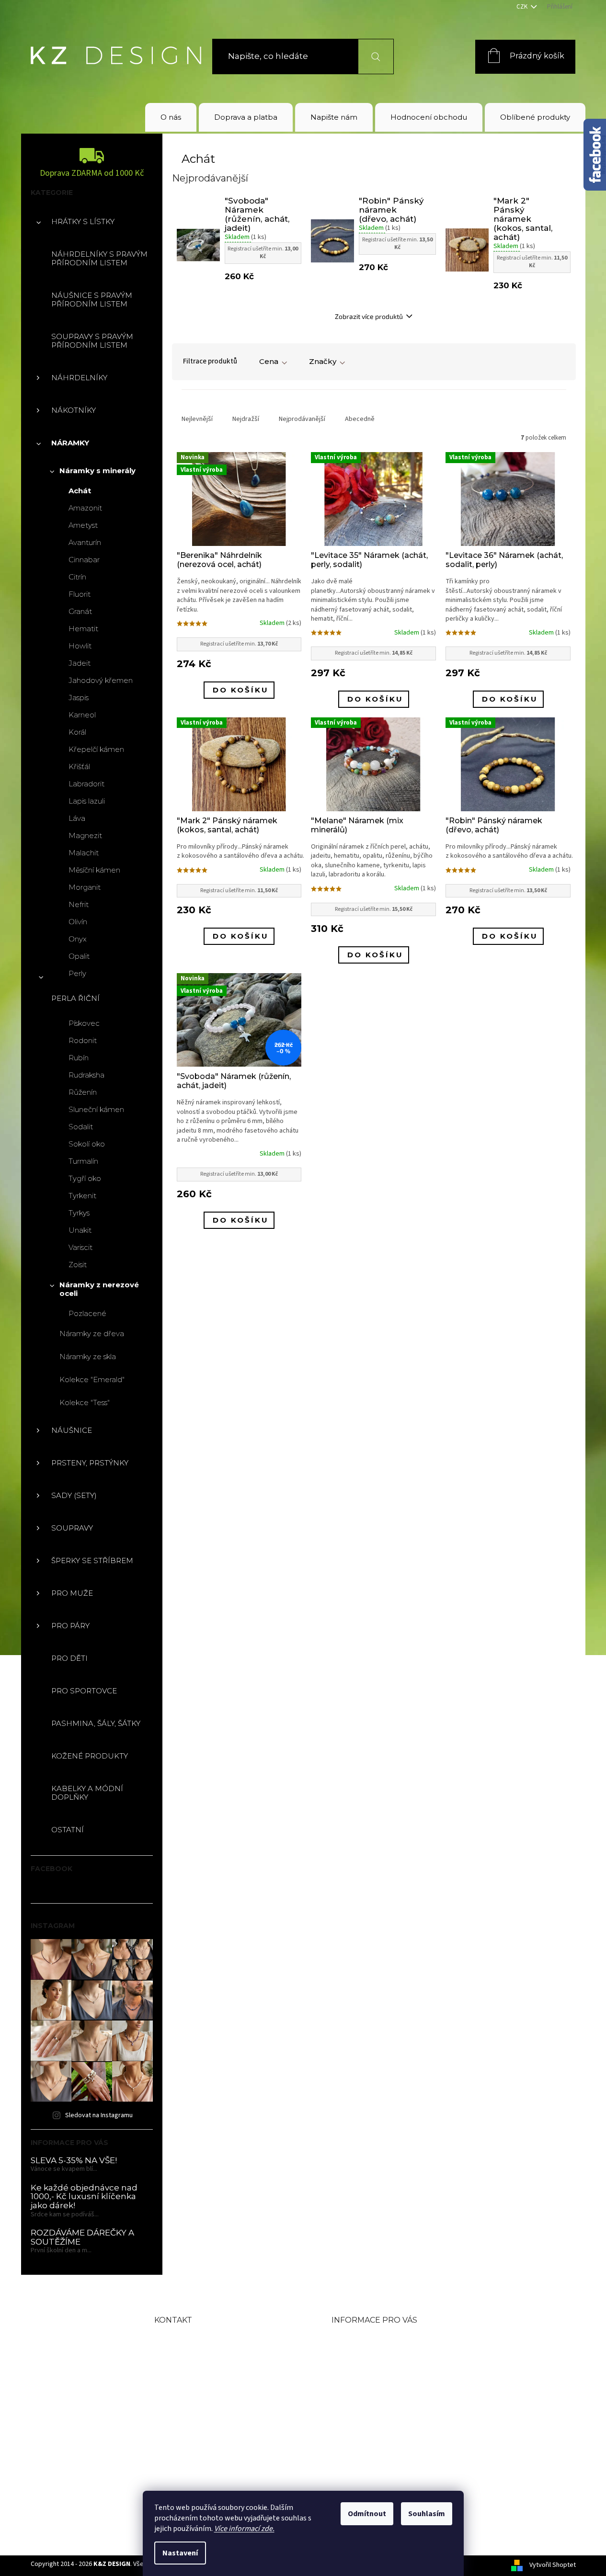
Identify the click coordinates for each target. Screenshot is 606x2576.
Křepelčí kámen (96, 749)
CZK (523, 7)
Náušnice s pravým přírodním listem (92, 300)
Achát (80, 491)
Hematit (83, 629)
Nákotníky (74, 410)
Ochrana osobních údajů (388, 2417)
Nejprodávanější (302, 419)
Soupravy (72, 1528)
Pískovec (84, 1023)
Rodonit (83, 1040)
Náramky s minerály (97, 471)
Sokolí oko (87, 1144)
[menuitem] (171, 117)
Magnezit (85, 835)
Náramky (70, 443)
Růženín (83, 1092)
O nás (344, 2339)
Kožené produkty (90, 1756)
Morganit (85, 887)
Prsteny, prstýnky (90, 1463)
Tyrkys (79, 1213)
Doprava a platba (370, 2370)
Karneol (82, 715)
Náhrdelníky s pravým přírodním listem (99, 258)
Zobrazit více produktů (369, 316)
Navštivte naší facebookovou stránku (220, 2424)
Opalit (79, 956)
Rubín (79, 1058)
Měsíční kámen (94, 870)
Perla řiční (75, 998)
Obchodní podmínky (379, 2355)
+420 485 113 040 (215, 2394)
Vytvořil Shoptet (553, 2565)
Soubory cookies (369, 2432)
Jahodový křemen (101, 680)
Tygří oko (85, 1178)
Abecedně (360, 419)
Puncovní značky (370, 2401)
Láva (77, 818)
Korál (77, 732)
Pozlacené (87, 1313)
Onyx (78, 939)
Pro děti (69, 1658)
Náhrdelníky (79, 378)
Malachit (84, 853)
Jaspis (79, 698)
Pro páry (70, 1626)
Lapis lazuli (87, 801)
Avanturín (85, 542)
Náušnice (72, 1430)
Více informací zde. (244, 2529)
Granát (80, 611)
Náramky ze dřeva (92, 1333)
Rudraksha (86, 1075)
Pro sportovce (84, 1691)
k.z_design (198, 2453)
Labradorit (86, 784)
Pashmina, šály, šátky (96, 1723)
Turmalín (83, 1161)
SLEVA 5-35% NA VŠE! (74, 2161)
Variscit (80, 1247)
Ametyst (83, 525)
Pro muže (72, 1593)
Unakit (80, 1230)
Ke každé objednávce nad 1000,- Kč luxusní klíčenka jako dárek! (84, 2197)
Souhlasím (427, 2514)
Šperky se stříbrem (92, 1560)
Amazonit (85, 508)
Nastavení (180, 2553)
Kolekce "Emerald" (92, 1379)
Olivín (78, 922)
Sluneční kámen (96, 1109)
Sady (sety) (74, 1495)
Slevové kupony (367, 2386)
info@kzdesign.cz (216, 2371)
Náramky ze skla (88, 1356)
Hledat (370, 56)
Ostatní (68, 1830)
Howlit (80, 646)
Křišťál (79, 766)
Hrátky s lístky (83, 221)
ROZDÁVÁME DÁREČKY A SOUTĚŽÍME (82, 2237)
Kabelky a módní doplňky (87, 1793)
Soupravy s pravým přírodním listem (92, 341)
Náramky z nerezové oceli (99, 1289)
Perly (77, 973)
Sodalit (81, 1127)
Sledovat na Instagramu (99, 2115)
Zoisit (78, 1265)
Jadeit (80, 663)
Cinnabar (84, 560)
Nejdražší (246, 419)
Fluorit (80, 594)
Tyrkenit (82, 1196)
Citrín (77, 577)
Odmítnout (367, 2514)
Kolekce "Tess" (85, 1402)
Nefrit (79, 904)
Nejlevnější (197, 419)
